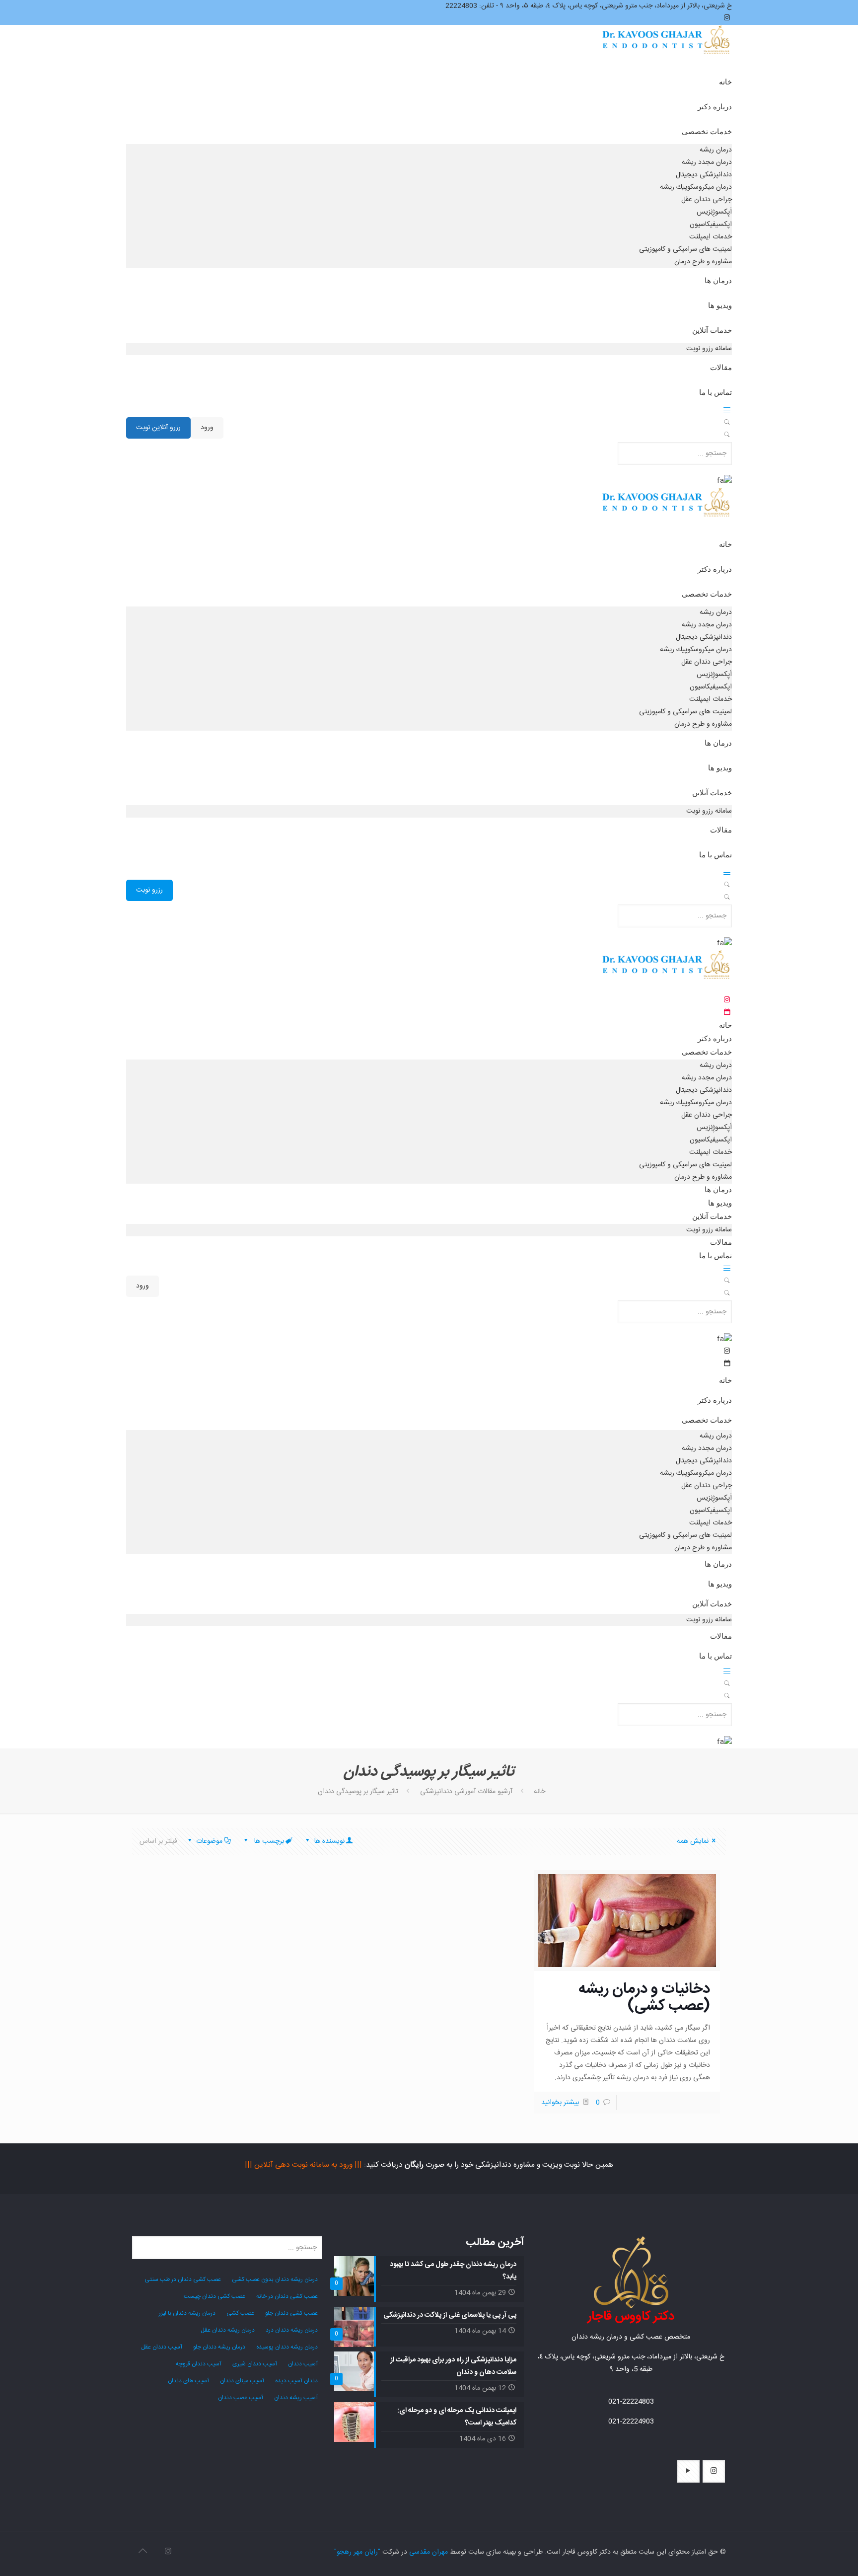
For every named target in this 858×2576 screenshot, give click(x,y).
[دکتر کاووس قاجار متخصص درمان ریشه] (667, 49)
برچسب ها (268, 1841)
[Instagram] (168, 2552)
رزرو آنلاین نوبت (158, 428)
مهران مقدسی (429, 2552)
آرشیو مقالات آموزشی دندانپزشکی (466, 1792)
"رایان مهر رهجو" (357, 2552)
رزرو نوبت (149, 890)
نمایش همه (693, 1841)
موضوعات (209, 1841)
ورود (207, 428)
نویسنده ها (328, 1841)
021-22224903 (631, 2422)
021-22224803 (631, 2402)
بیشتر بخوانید (560, 2103)
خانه (539, 1792)
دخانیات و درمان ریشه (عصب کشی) (644, 1998)
